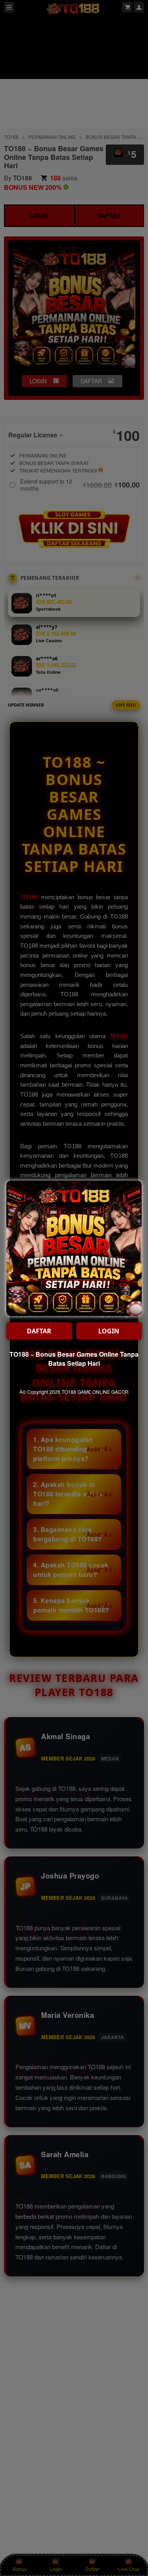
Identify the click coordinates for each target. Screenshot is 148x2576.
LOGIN (109, 1331)
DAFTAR (39, 1331)
